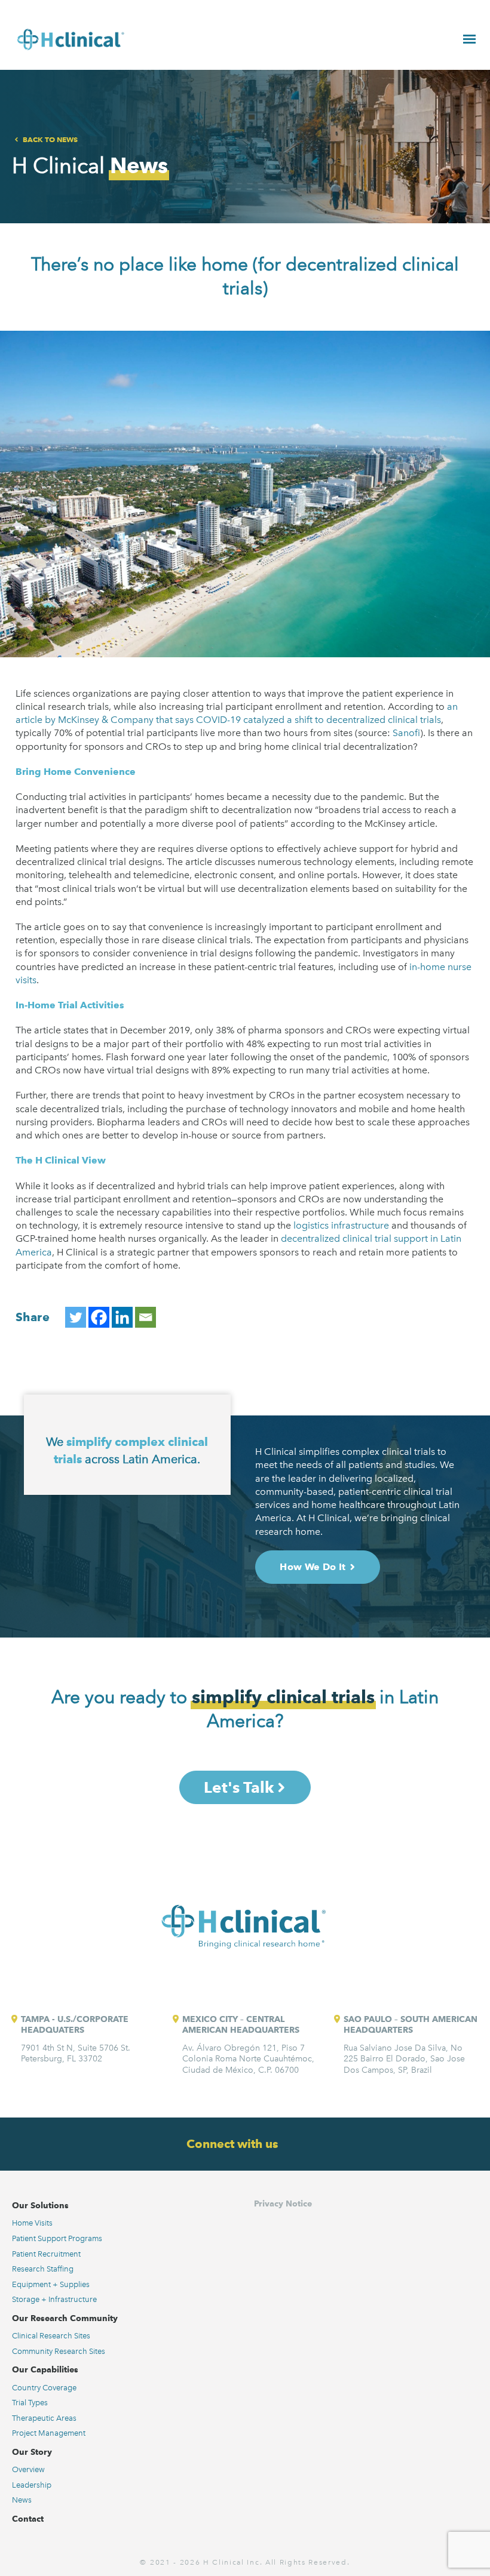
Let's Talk (239, 1787)
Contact (28, 2519)
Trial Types (30, 2403)
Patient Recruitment (46, 2254)
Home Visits (32, 2223)
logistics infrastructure (341, 1225)
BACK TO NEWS (50, 139)
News (22, 2500)
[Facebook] (99, 1317)
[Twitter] (76, 1317)
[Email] (146, 1317)
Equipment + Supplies (51, 2284)
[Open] (469, 39)
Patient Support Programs (57, 2238)
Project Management (49, 2433)
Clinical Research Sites (51, 2336)
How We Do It (313, 1567)
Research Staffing (43, 2269)
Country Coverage (44, 2388)
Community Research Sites (59, 2351)
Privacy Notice (283, 2203)
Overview (28, 2469)
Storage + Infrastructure (54, 2299)
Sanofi (406, 733)
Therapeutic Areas (44, 2418)
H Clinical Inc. (233, 2562)
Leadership (32, 2485)
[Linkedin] (122, 1317)
